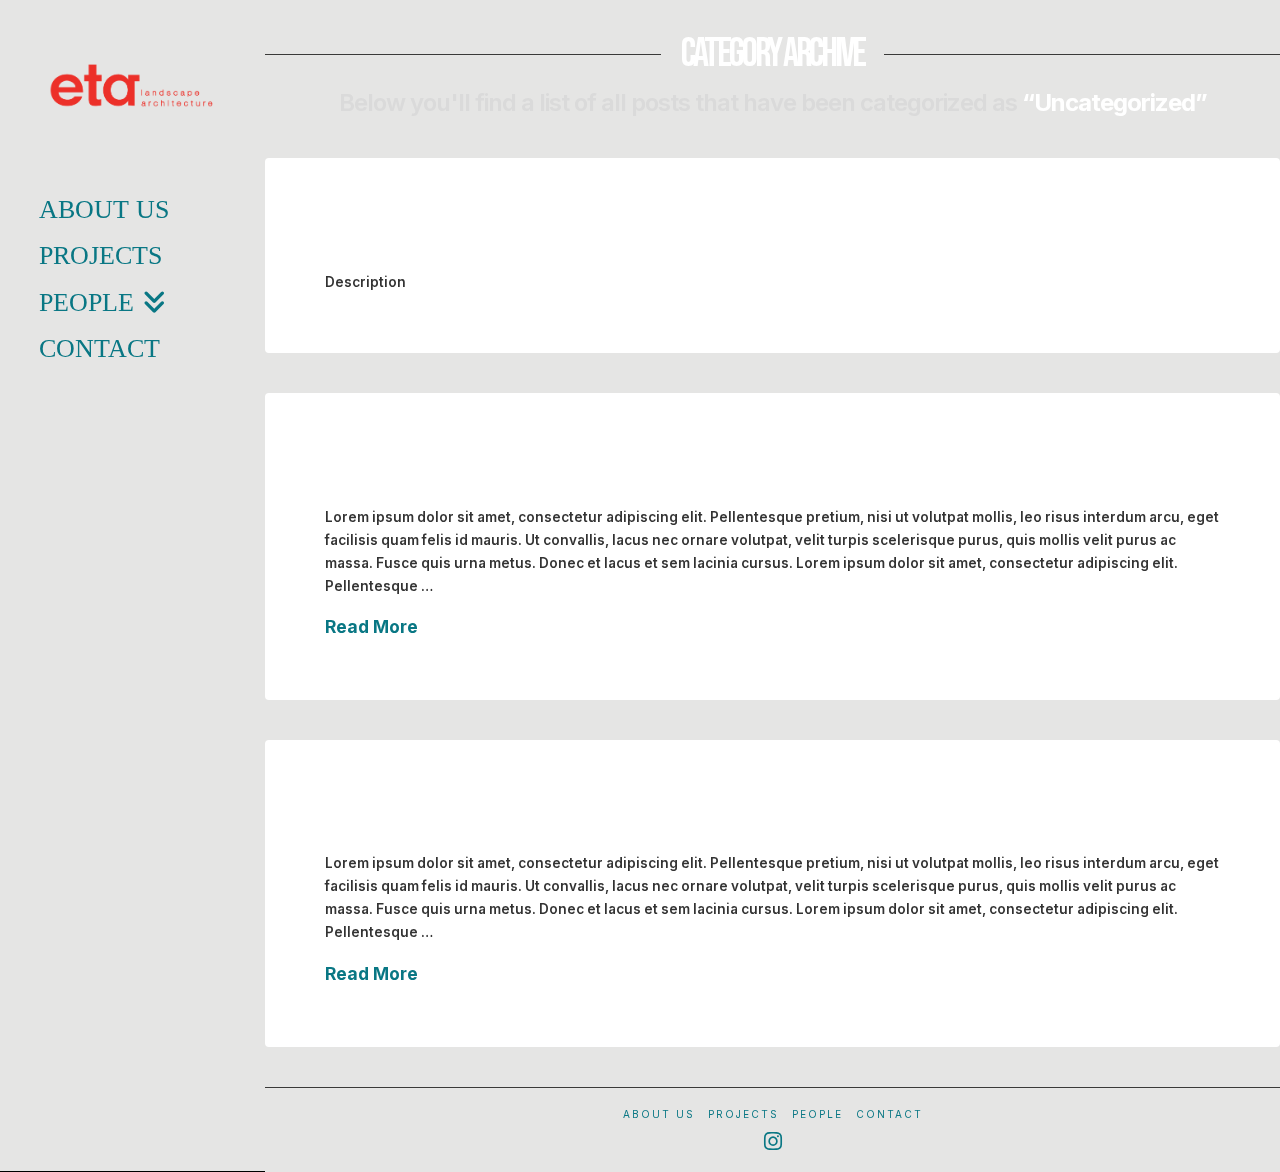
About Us (659, 1114)
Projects (743, 1114)
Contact (889, 1114)
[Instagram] (773, 1141)
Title (354, 235)
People (817, 1114)
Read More (371, 626)
